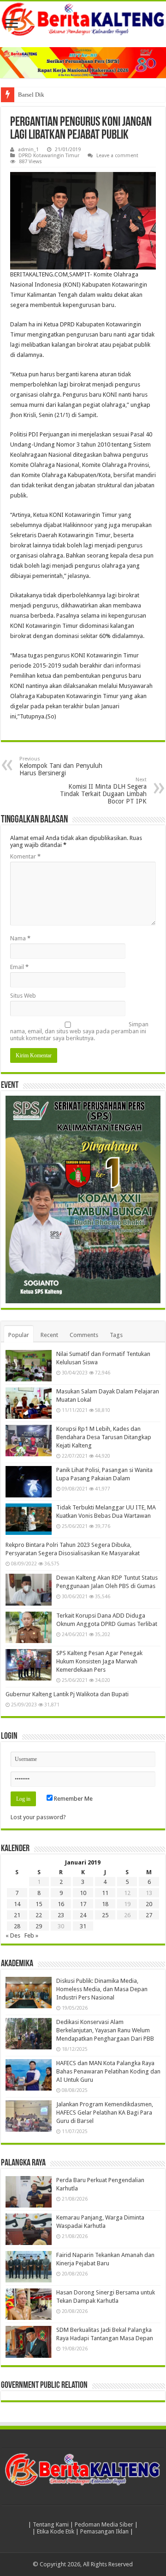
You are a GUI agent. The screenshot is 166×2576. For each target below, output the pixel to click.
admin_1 (28, 150)
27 (149, 1915)
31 (83, 1926)
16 (61, 1904)
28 (17, 1926)
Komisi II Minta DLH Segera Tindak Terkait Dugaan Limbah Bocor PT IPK (103, 791)
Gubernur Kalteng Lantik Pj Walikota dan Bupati (67, 1694)
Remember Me (73, 1799)
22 (39, 1915)
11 (105, 1893)
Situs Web (23, 996)
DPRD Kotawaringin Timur (49, 156)
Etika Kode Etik (56, 2531)
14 (17, 1904)
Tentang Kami (51, 2524)
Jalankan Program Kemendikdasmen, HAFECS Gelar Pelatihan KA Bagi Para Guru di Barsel (105, 2113)
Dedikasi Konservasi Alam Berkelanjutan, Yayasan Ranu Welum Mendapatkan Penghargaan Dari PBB (105, 2030)
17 (83, 1904)
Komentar (25, 856)
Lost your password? (38, 1817)
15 (39, 1904)
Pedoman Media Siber (104, 2524)
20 (149, 1904)
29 (39, 1926)
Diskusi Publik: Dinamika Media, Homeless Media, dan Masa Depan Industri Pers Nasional (102, 1989)
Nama (20, 938)
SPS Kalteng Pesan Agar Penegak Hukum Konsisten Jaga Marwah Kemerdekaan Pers (99, 1661)
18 (105, 1904)
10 (83, 1893)
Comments (84, 1335)
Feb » (31, 1935)
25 (105, 1915)
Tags (116, 1335)
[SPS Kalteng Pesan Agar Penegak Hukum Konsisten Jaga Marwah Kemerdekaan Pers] (29, 1665)
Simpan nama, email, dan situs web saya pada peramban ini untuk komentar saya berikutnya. (79, 1031)
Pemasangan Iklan (104, 2531)
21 (17, 1915)
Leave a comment (117, 156)
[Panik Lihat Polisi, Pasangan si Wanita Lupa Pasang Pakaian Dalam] (29, 1482)
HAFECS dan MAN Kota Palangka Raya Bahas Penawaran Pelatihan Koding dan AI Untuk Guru (108, 2071)
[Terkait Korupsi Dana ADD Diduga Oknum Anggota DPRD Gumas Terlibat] (29, 1627)
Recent (49, 1335)
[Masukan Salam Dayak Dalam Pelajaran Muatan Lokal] (29, 1403)
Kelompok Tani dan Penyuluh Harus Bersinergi (61, 766)
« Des (13, 1935)
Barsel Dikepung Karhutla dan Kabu (63, 95)
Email (19, 967)
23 (61, 1915)
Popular (19, 1335)
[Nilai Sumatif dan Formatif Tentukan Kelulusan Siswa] (29, 1366)
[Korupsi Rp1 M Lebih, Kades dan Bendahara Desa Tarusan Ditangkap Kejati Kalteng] (29, 1441)
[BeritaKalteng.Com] (83, 20)
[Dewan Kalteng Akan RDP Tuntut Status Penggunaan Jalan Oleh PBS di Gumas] (29, 1589)
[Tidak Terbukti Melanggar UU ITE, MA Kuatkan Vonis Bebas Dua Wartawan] (29, 1519)
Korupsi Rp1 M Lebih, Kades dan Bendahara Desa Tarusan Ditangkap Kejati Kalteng (104, 1437)
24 (83, 1915)
